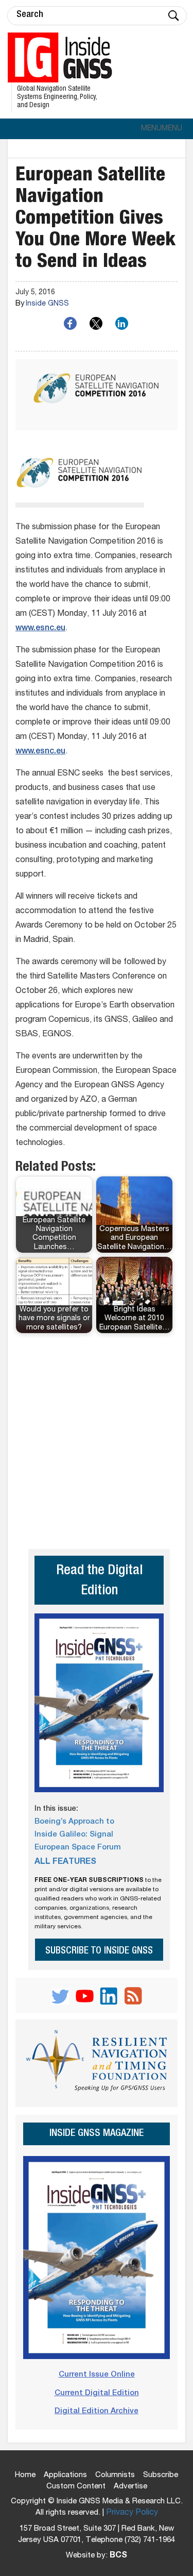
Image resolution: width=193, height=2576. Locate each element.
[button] (162, 129)
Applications (65, 2475)
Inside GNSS (47, 304)
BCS (118, 2556)
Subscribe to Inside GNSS (99, 1951)
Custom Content (76, 2487)
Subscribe (161, 2475)
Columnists (115, 2475)
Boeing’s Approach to (74, 1822)
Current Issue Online (97, 2375)
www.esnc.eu (40, 629)
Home (25, 2475)
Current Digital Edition (97, 2393)
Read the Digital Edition (99, 1581)
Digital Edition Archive (97, 2411)
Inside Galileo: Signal (74, 1835)
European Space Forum (78, 1848)
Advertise (130, 2487)
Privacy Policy (132, 2513)
